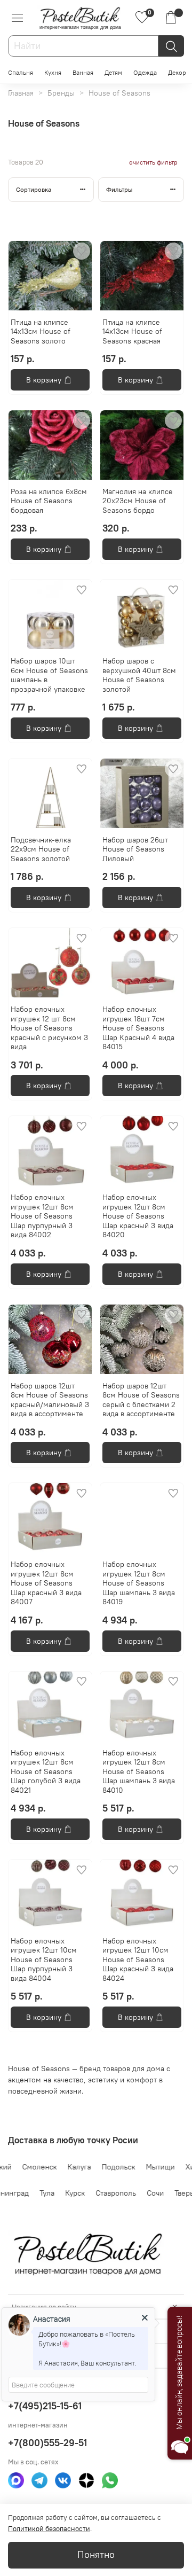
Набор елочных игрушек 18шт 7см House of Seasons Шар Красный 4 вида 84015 (138, 1028)
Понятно (96, 2555)
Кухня (53, 72)
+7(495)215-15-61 (45, 2406)
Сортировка (34, 189)
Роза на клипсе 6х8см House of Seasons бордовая (49, 501)
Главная (21, 93)
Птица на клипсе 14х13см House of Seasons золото (41, 331)
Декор (177, 72)
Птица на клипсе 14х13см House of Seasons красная (132, 331)
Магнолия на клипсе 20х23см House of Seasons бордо (138, 501)
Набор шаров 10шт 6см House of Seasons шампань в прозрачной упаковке (49, 675)
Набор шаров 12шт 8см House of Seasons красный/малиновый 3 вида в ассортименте (50, 1400)
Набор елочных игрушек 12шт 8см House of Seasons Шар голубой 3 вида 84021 (46, 1771)
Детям (113, 72)
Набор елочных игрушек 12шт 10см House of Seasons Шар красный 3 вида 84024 (138, 1960)
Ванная (83, 72)
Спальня (21, 72)
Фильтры (119, 189)
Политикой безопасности (49, 2529)
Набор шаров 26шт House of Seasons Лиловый (135, 849)
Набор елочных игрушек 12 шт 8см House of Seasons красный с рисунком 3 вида (49, 1028)
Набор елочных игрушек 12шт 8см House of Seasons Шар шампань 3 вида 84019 (139, 1583)
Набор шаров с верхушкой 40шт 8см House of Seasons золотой (139, 675)
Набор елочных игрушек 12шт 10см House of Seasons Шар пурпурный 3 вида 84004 (44, 1960)
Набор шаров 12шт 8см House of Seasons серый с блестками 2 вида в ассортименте (141, 1400)
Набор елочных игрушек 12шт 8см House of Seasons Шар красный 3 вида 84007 (46, 1583)
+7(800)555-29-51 (47, 2443)
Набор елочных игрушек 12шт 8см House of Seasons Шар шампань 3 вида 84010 (139, 1771)
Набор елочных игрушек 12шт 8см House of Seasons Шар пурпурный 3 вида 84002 (42, 1216)
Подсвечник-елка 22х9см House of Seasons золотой (41, 849)
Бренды (61, 93)
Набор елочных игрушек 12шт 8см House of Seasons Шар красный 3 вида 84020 (138, 1216)
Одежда (145, 72)
